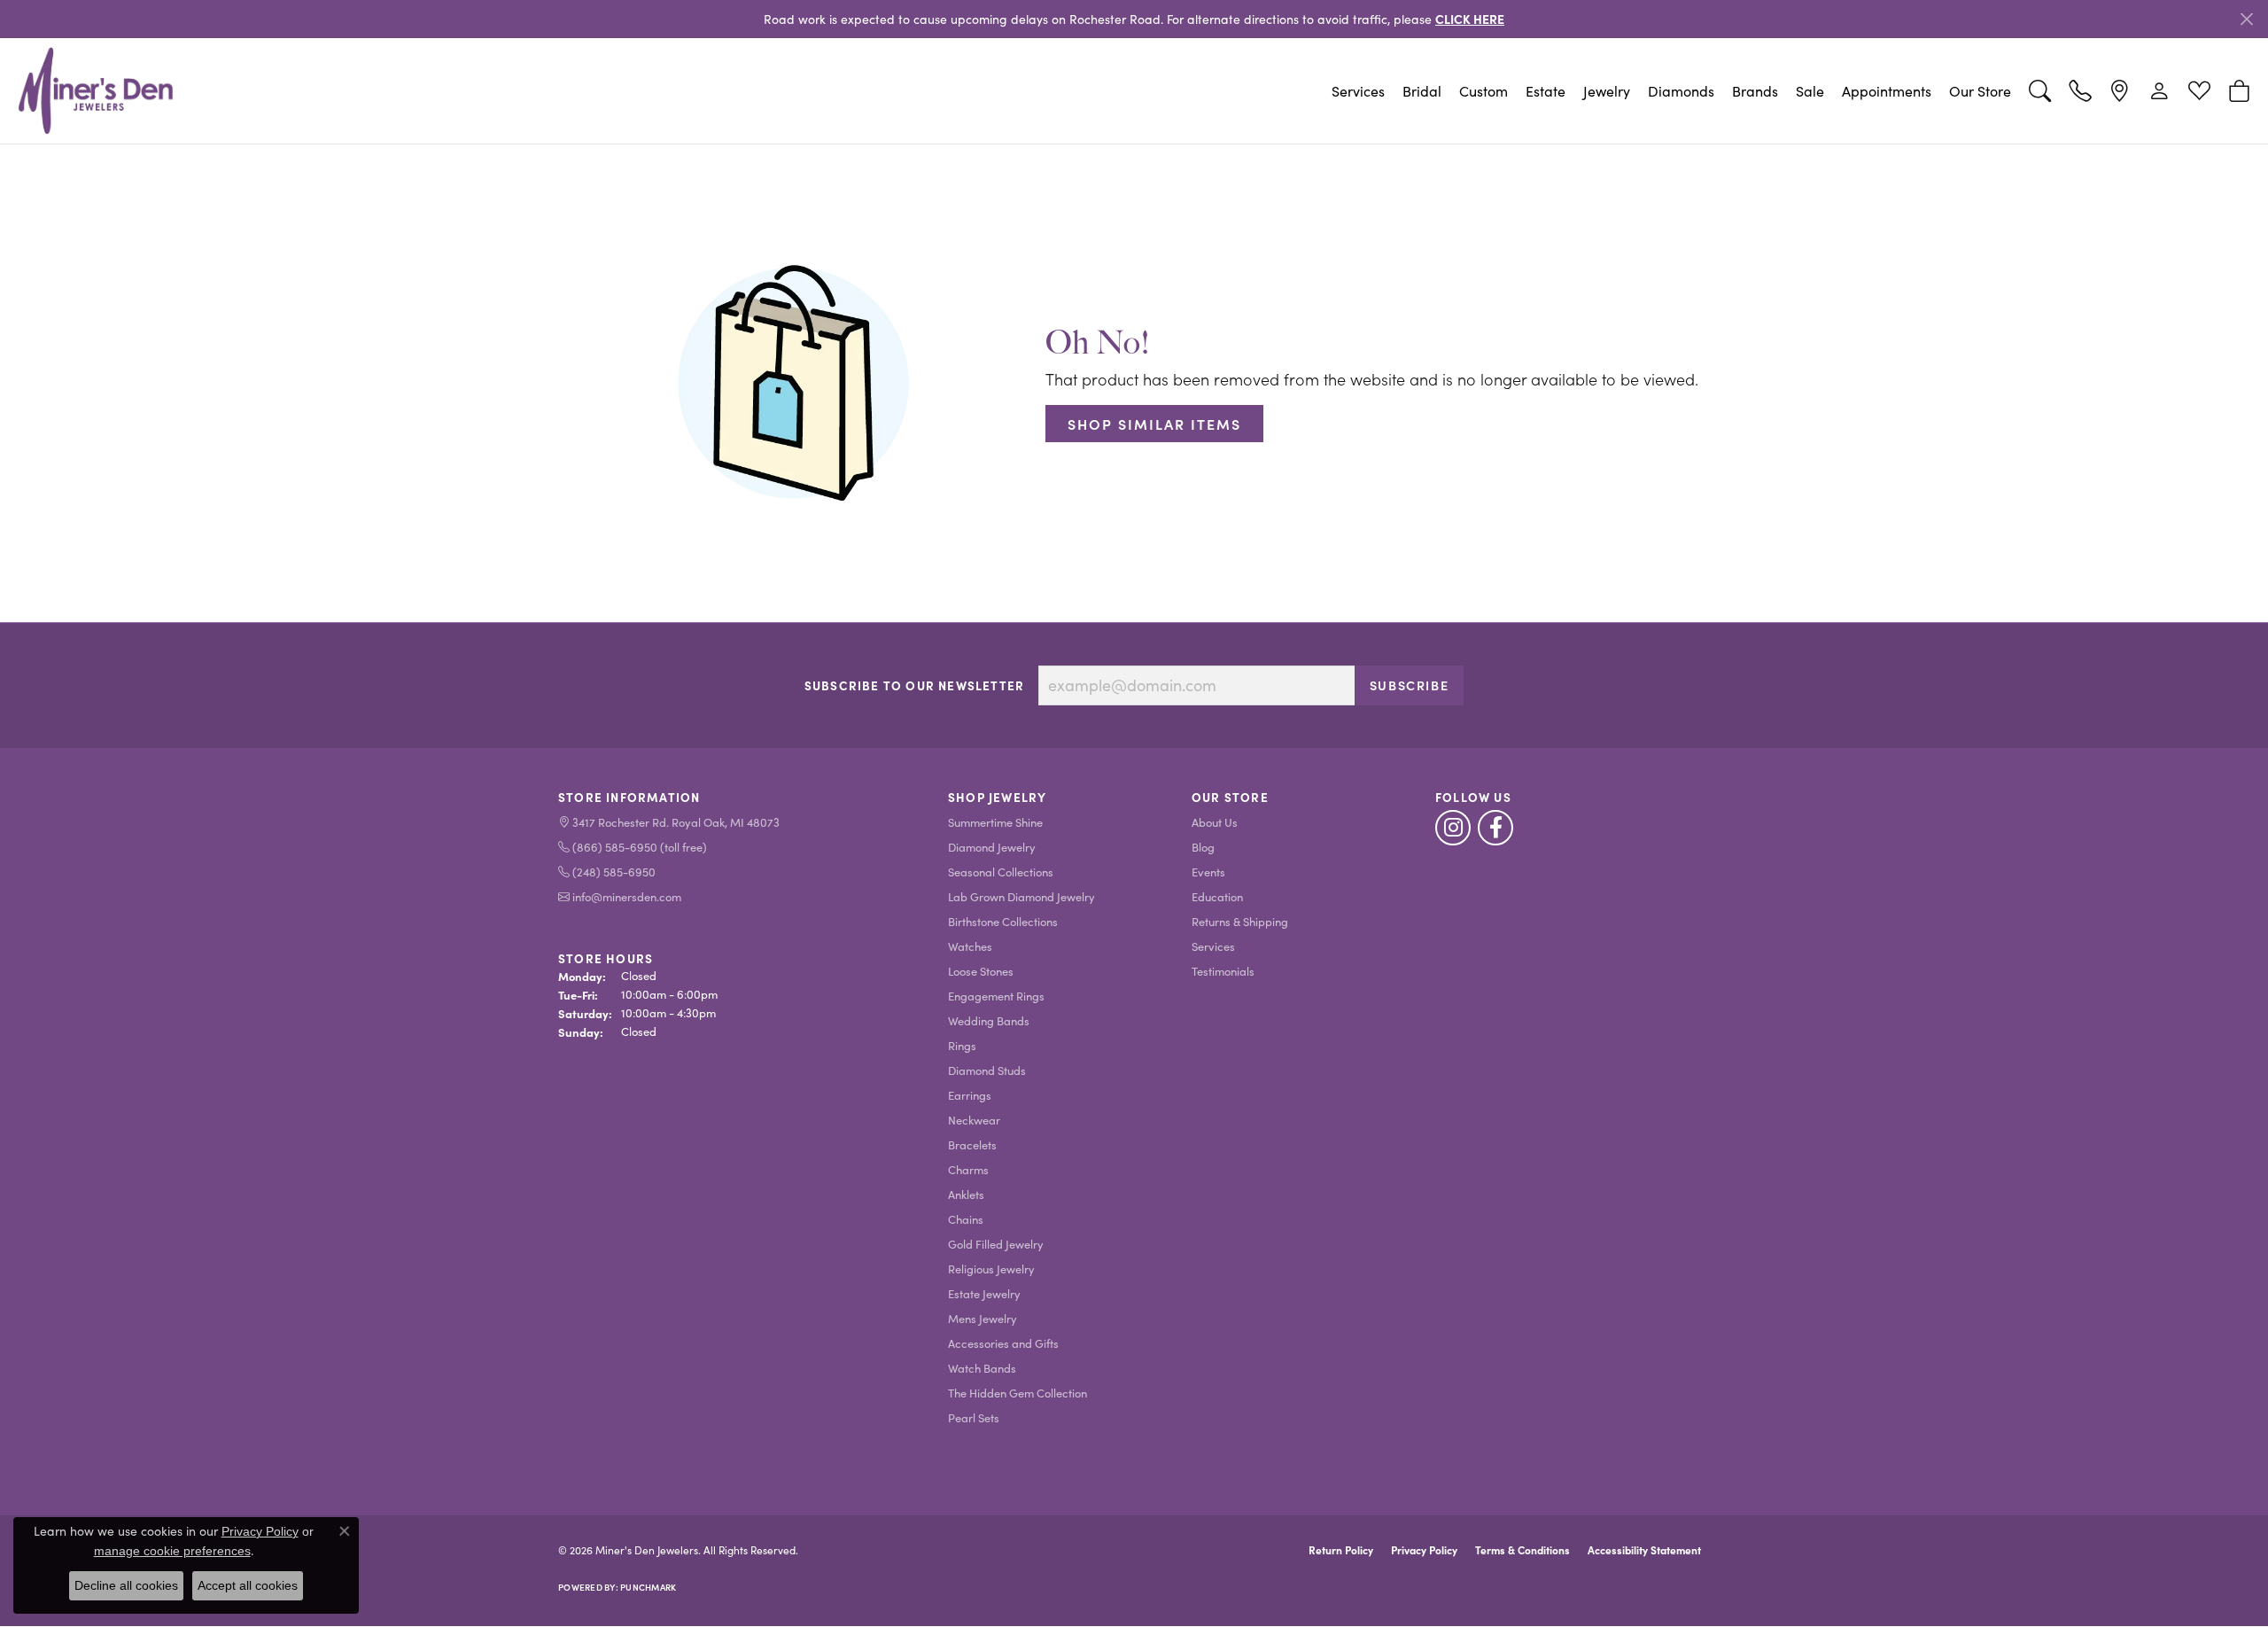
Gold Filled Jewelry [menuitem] (996, 1244)
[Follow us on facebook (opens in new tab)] (1495, 828)
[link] (2080, 91)
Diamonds (1681, 91)
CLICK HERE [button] (1470, 19)
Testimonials (1223, 971)
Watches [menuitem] (970, 946)
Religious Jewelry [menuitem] (991, 1269)
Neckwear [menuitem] (974, 1120)
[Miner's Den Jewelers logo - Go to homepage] (96, 91)
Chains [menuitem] (966, 1219)
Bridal (1422, 91)
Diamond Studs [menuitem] (987, 1070)
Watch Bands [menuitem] (982, 1368)
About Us (1215, 822)
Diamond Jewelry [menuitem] (992, 847)
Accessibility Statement (1644, 1550)
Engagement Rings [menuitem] (996, 996)
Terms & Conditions (1522, 1550)
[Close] (2246, 19)
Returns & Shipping (1240, 921)
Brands (1755, 91)
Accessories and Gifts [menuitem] (1003, 1343)
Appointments (1887, 91)
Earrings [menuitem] (970, 1095)
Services (1358, 91)
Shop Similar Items (1154, 424)
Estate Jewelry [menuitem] (984, 1293)
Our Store (1980, 91)
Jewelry (1607, 91)
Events (1208, 872)
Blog (1203, 847)
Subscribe (1409, 685)
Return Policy (1341, 1550)
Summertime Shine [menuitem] (995, 822)
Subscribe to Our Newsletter (914, 686)
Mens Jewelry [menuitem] (983, 1318)
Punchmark (648, 1587)
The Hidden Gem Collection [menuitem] (1017, 1393)
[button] (2040, 91)
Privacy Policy (1424, 1550)
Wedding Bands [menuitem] (989, 1020)
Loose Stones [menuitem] (981, 971)
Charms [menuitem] (968, 1169)
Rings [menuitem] (962, 1045)
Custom (1484, 91)
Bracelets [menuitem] (972, 1144)
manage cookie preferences (172, 1551)
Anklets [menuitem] (966, 1194)
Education (1217, 896)
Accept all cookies (248, 1585)
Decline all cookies (126, 1585)
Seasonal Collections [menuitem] (1001, 872)
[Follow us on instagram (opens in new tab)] (1453, 828)
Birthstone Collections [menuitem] (1003, 921)
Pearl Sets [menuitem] (974, 1417)
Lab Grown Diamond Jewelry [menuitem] (1021, 896)
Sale (1810, 91)
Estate (1546, 91)
